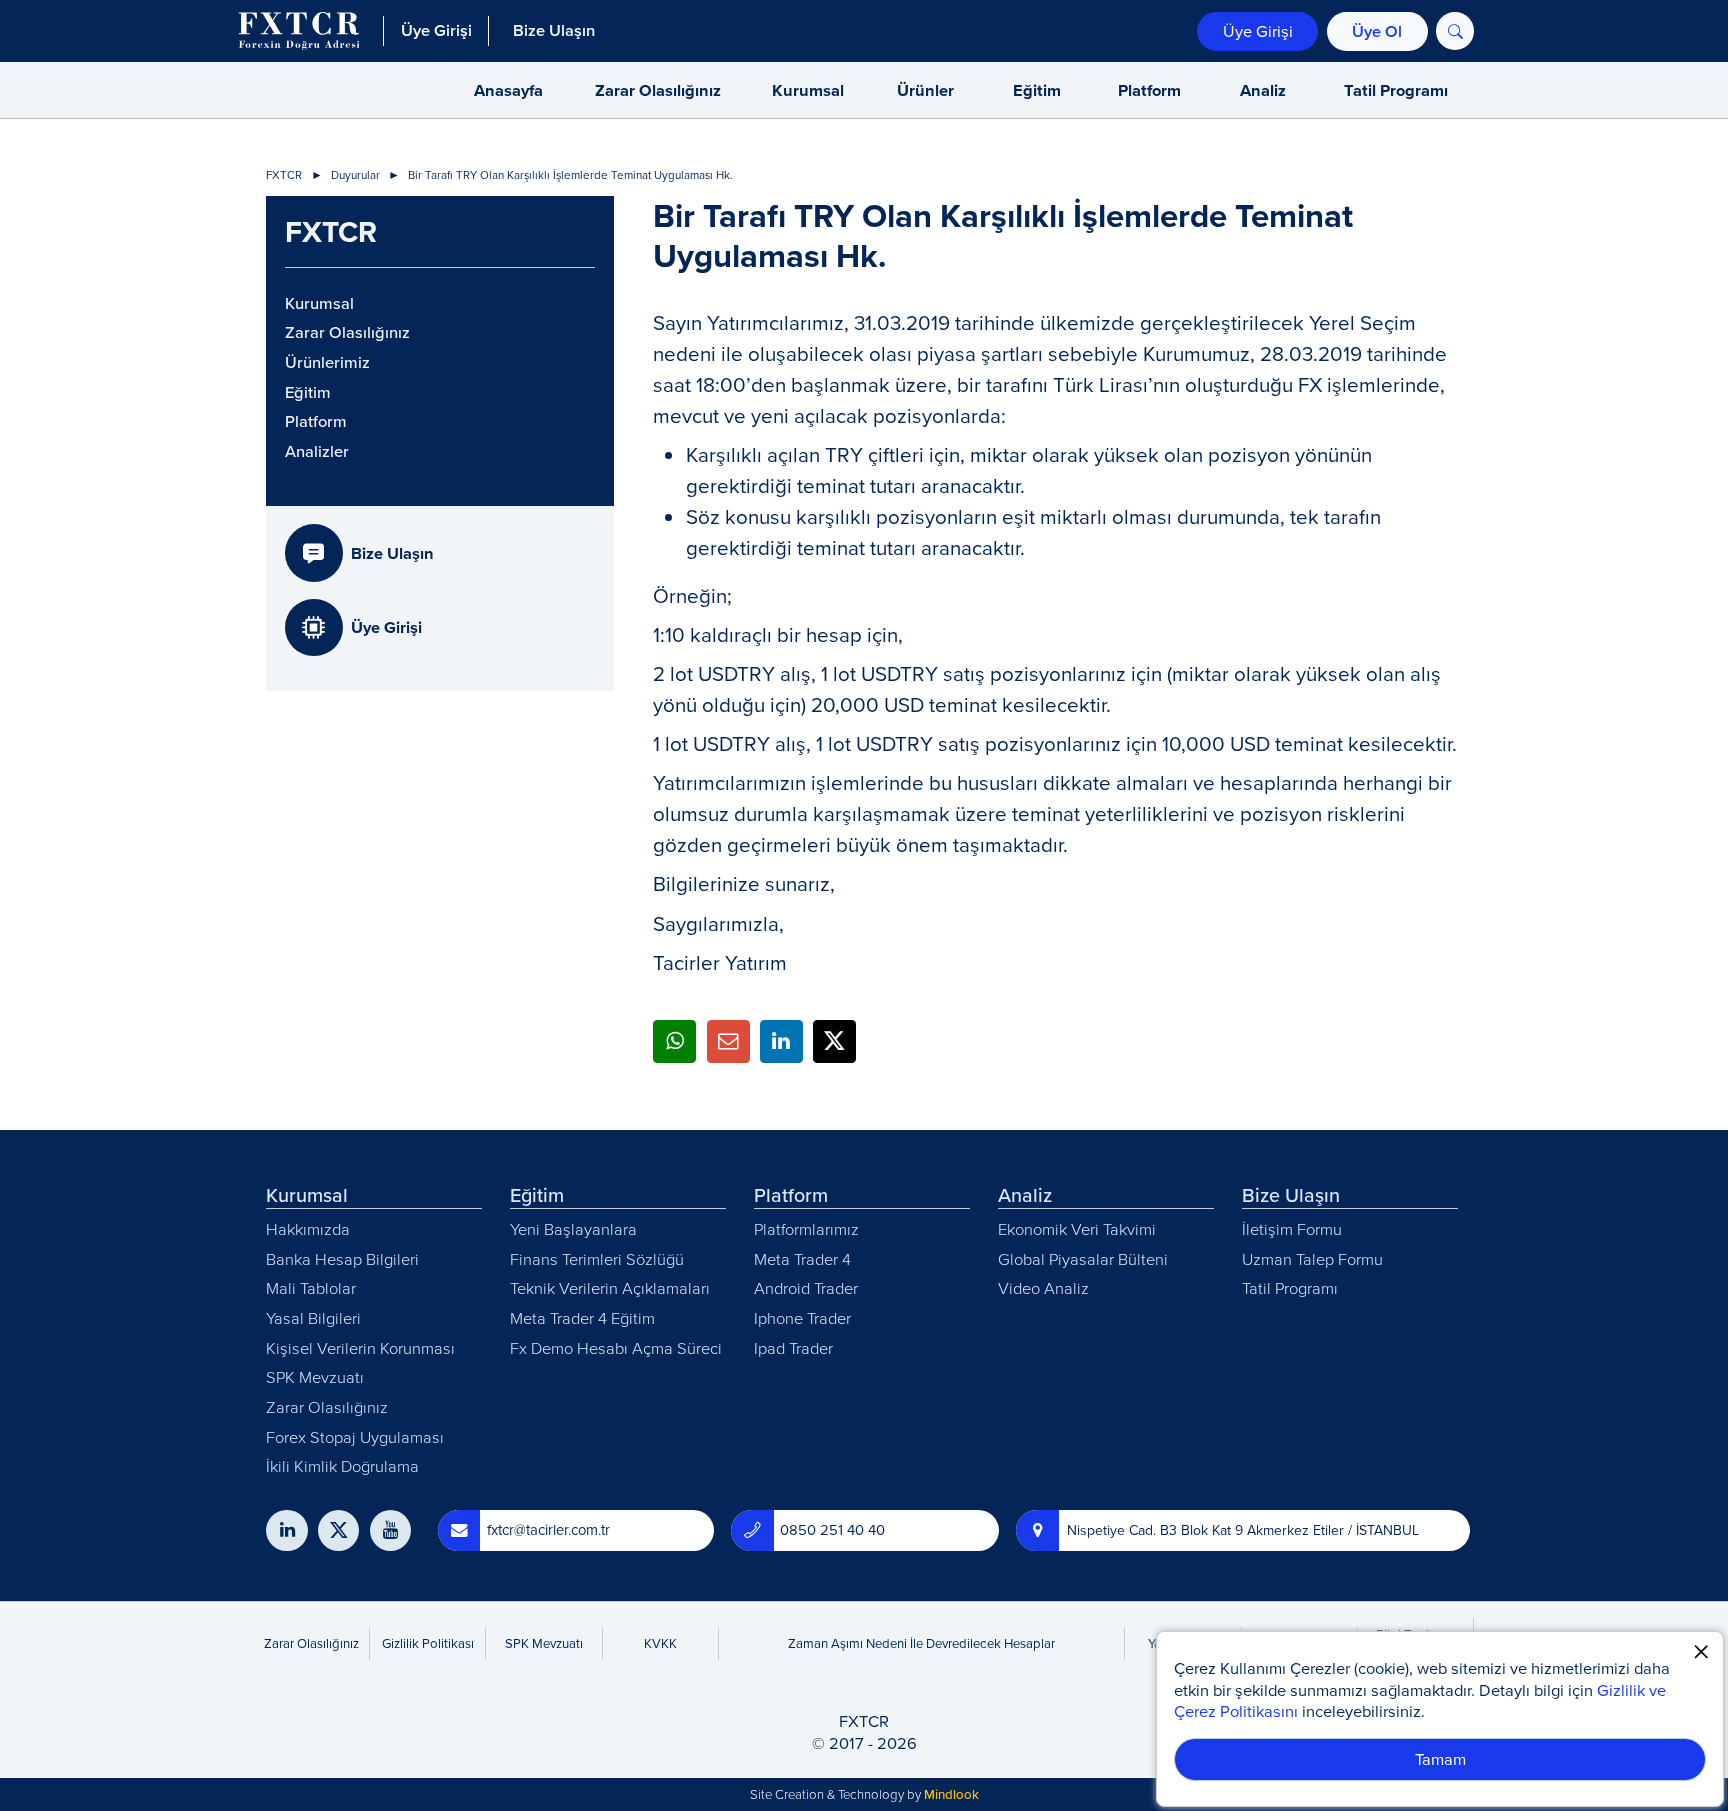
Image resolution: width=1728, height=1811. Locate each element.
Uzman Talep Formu (1312, 1258)
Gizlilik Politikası (428, 1643)
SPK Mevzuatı (315, 1376)
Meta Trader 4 (802, 1258)
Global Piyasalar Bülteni (1083, 1258)
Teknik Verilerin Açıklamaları (610, 1287)
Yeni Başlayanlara (573, 1228)
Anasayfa (508, 90)
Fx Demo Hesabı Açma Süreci (616, 1347)
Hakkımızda (308, 1228)
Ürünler (925, 90)
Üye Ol (1377, 31)
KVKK (660, 1643)
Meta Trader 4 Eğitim (582, 1317)
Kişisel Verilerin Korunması (360, 1347)
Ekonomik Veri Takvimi (1077, 1228)
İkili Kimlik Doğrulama (342, 1465)
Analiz (1263, 90)
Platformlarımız (806, 1228)
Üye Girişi (1258, 30)
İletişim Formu (1292, 1228)
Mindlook (951, 1794)
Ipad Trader (793, 1347)
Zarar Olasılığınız (658, 90)
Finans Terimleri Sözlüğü (597, 1258)
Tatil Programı (1396, 90)
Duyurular (355, 175)
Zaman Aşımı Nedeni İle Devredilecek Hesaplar (921, 1643)
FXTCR (284, 175)
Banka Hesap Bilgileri (342, 1258)
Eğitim (1037, 90)
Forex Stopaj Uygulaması (355, 1436)
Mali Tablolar (311, 1287)
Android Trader (806, 1287)
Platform (1149, 90)
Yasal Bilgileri (313, 1317)
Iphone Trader (802, 1317)
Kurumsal (808, 90)
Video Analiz (1043, 1287)
